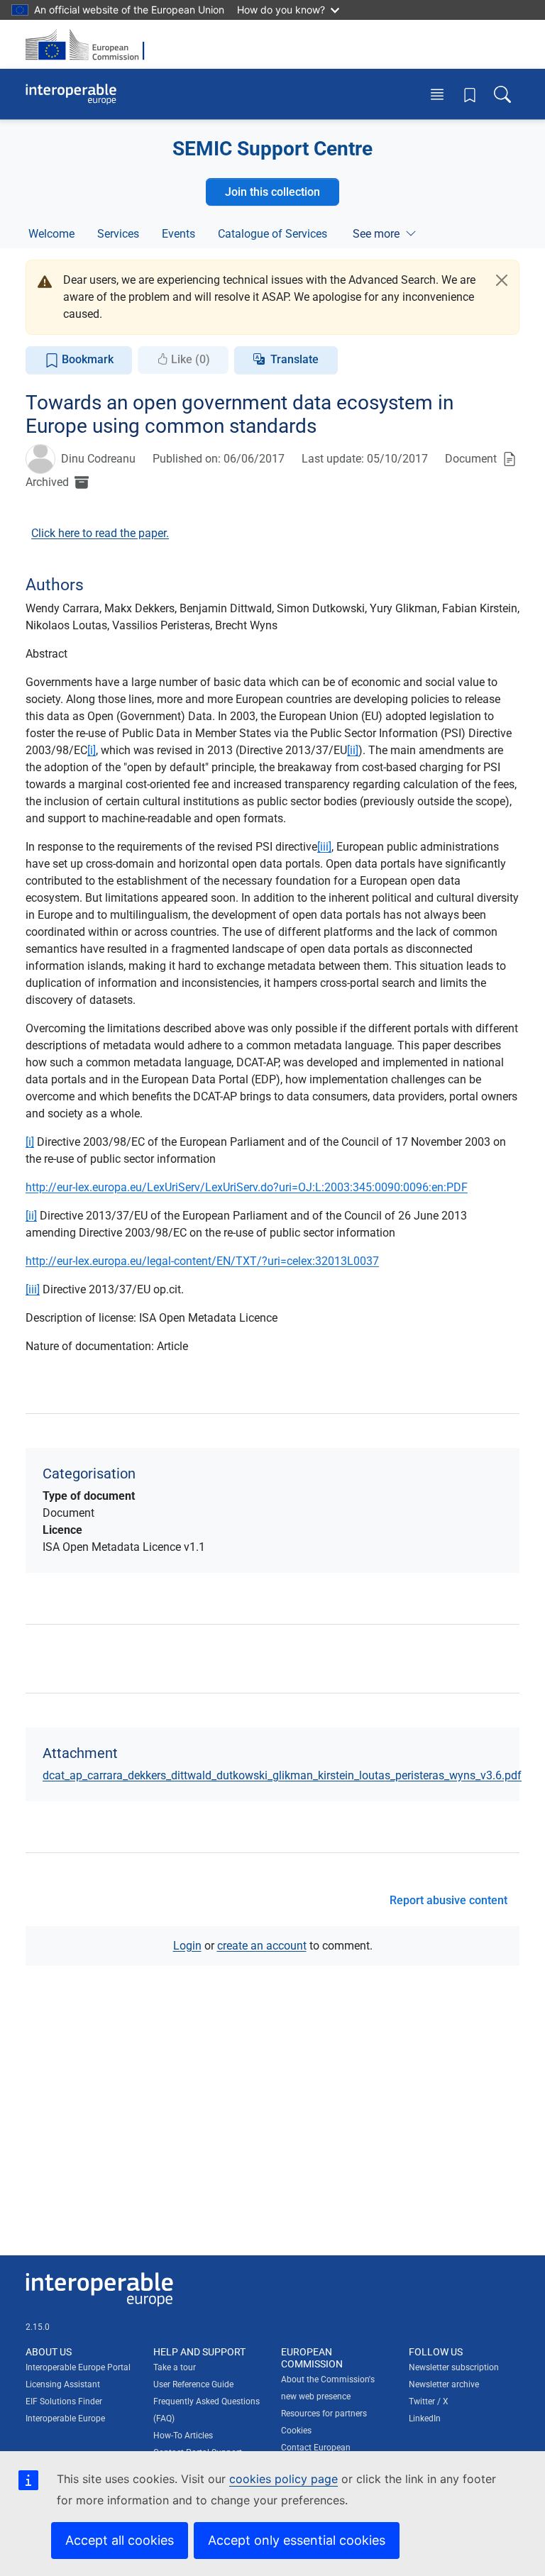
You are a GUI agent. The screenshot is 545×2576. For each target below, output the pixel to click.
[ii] (353, 750)
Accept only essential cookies (297, 2540)
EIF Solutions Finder (64, 2401)
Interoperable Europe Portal (78, 2367)
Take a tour (175, 2367)
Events (178, 234)
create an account (262, 1946)
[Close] (502, 280)
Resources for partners (324, 2414)
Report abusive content (448, 1900)
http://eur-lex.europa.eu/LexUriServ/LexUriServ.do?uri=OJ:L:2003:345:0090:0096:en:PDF (247, 1187)
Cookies (296, 2431)
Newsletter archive (444, 2384)
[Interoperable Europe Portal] (71, 94)
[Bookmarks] (470, 94)
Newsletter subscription (454, 2367)
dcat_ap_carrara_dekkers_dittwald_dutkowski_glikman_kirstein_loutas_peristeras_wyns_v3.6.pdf (282, 1775)
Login (187, 1946)
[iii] (324, 847)
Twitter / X (429, 2401)
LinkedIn (425, 2419)
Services (118, 234)
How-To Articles (183, 2436)
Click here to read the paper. (100, 533)
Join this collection (272, 192)
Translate (294, 359)
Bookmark (86, 359)
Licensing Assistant (63, 2384)
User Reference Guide (193, 2384)
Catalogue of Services (272, 234)
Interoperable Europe (65, 2419)
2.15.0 (38, 2327)
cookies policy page (283, 2479)
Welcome (51, 234)
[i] (92, 750)
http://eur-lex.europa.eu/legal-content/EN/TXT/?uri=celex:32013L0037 (202, 1261)
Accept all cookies (120, 2540)
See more (376, 234)
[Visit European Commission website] (89, 44)
